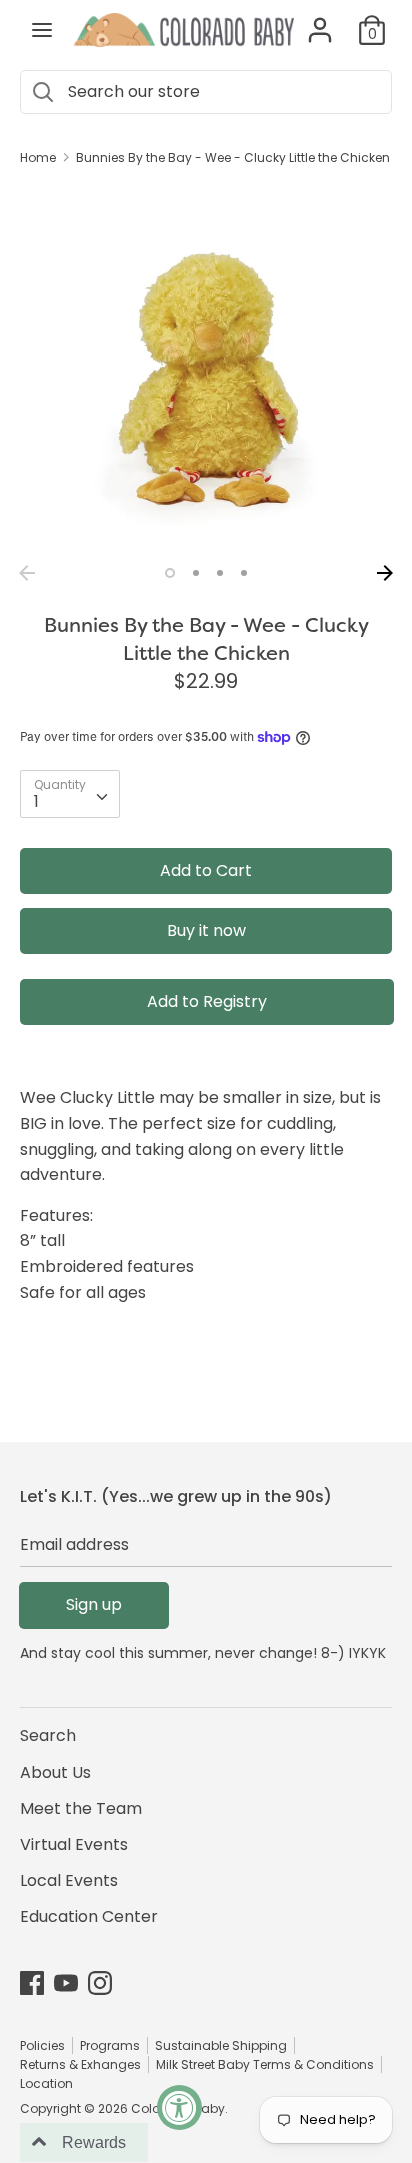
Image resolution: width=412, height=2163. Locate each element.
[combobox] (70, 794)
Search (48, 1735)
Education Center (89, 1916)
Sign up (94, 1604)
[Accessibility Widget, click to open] (179, 2107)
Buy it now (206, 930)
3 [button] (220, 573)
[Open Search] (42, 92)
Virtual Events (74, 1844)
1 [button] (170, 573)
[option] (206, 369)
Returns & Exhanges (80, 2064)
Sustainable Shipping (221, 2045)
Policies (42, 2045)
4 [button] (244, 573)
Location (46, 2083)
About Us (55, 1772)
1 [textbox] (36, 801)
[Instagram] (100, 1982)
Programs (110, 2045)
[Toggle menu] (42, 30)
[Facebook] (32, 1982)
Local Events (69, 1880)
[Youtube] (66, 1982)
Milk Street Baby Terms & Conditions (265, 2064)
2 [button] (196, 573)
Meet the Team (81, 1808)
